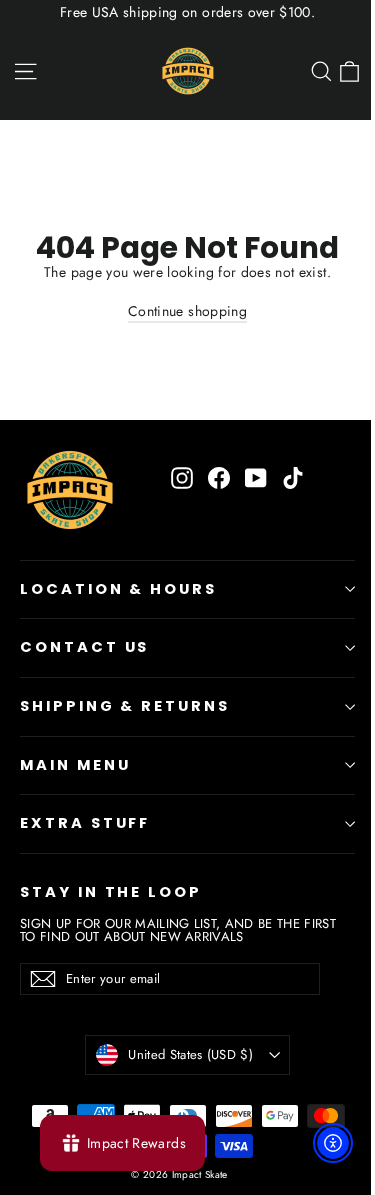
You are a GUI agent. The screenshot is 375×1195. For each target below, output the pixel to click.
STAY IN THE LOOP (111, 892)
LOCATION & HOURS (118, 589)
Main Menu (75, 765)
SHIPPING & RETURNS (125, 706)
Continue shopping (187, 311)
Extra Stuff (85, 823)
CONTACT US (84, 647)
